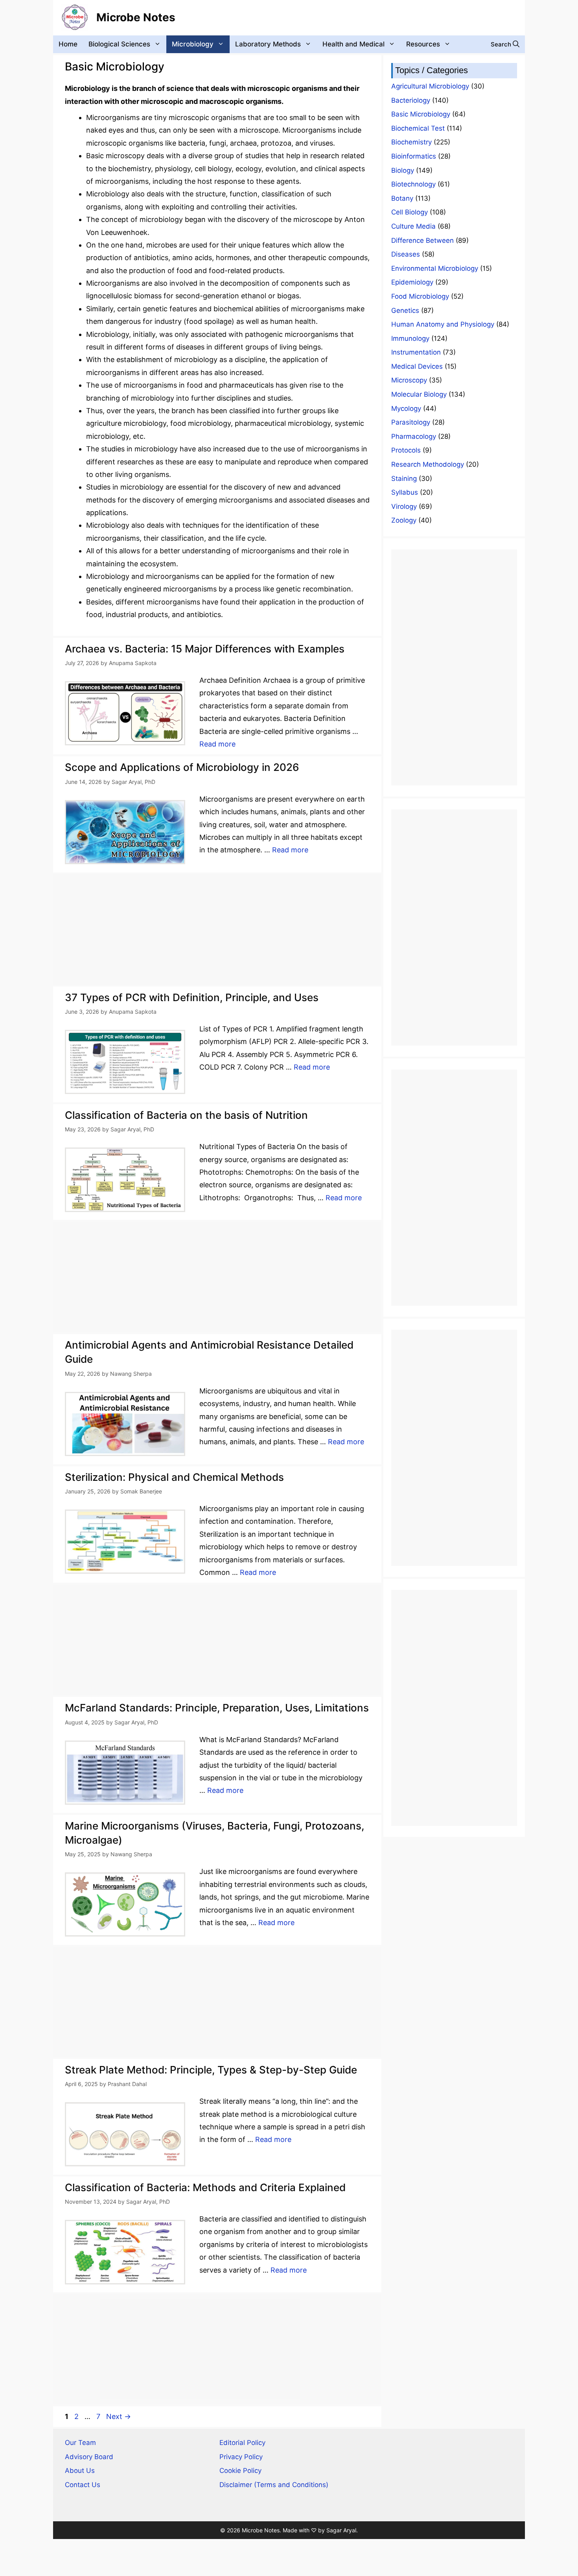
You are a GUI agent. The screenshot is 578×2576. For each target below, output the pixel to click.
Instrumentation (416, 352)
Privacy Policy (241, 2457)
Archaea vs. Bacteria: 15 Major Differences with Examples (205, 649)
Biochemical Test (418, 128)
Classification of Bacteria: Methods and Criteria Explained (205, 2187)
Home (68, 44)
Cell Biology (410, 212)
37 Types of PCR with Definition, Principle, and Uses (192, 997)
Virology (404, 506)
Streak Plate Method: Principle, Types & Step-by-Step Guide (211, 2070)
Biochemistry (411, 142)
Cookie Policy (240, 2471)
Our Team (80, 2443)
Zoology (404, 520)
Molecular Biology (419, 394)
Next (119, 2416)
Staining (404, 479)
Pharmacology (414, 436)
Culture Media (413, 226)
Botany (402, 198)
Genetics (405, 310)
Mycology (406, 408)
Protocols (406, 450)
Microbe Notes (136, 17)
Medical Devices (417, 366)
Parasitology (411, 422)
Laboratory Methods (268, 44)
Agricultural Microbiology (430, 86)
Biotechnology (413, 184)
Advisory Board (89, 2457)
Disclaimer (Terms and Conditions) (274, 2485)
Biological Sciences (119, 44)
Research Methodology (428, 464)
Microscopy (409, 380)
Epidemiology (412, 282)
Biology (403, 170)
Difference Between (422, 240)
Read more (217, 744)
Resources (423, 44)
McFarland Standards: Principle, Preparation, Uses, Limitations (217, 1708)
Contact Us (83, 2485)
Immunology (410, 338)
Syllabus (405, 492)
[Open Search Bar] (505, 44)
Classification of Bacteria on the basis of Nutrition (186, 1115)
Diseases (406, 254)
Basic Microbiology (421, 114)
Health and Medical (353, 44)
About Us (80, 2471)
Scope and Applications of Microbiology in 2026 (182, 767)
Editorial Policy (242, 2443)
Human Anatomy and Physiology (443, 324)
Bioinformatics (414, 156)
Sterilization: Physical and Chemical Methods (174, 1477)
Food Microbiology (420, 296)
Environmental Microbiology (435, 268)
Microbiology (193, 44)
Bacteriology (411, 100)
